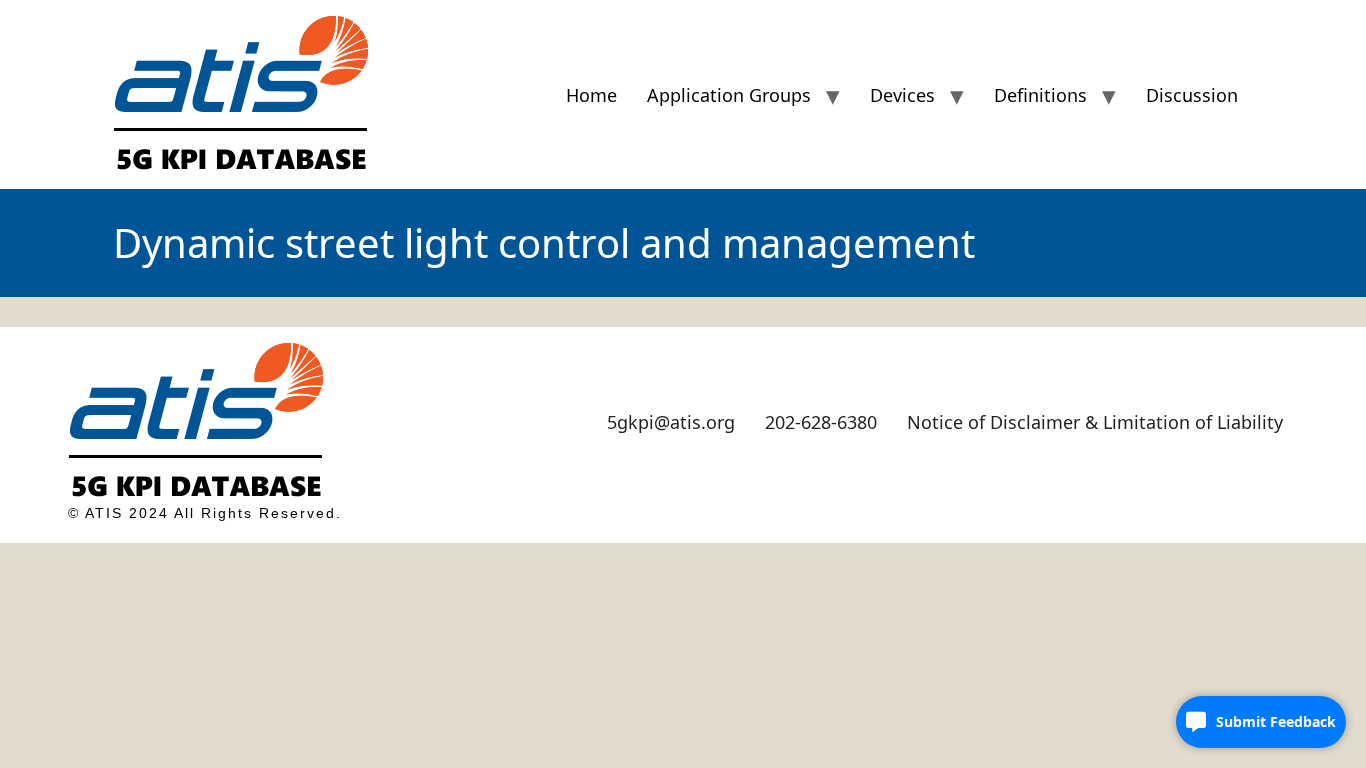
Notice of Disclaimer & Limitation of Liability (1095, 422)
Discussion (1192, 95)
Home (591, 95)
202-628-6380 (821, 422)
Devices (902, 95)
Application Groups (729, 95)
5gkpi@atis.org (671, 422)
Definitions (1040, 95)
